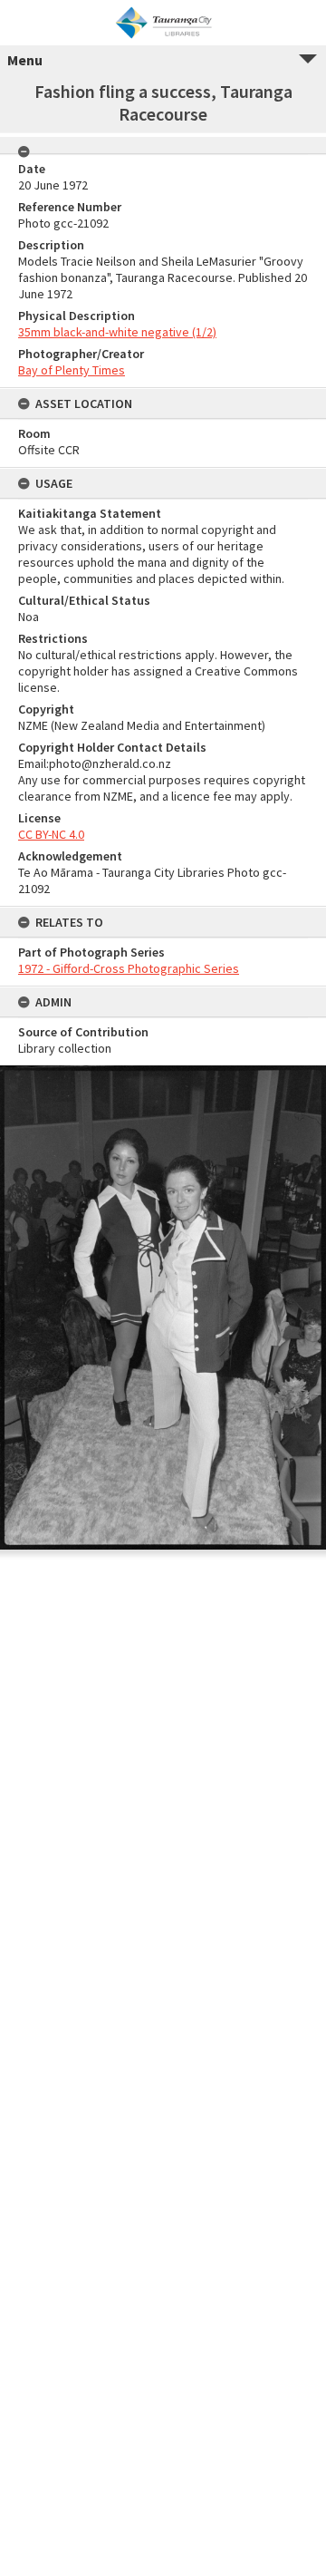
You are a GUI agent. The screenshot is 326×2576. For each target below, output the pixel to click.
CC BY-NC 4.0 (51, 834)
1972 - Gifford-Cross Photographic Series (129, 968)
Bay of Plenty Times (72, 370)
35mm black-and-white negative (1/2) (117, 332)
